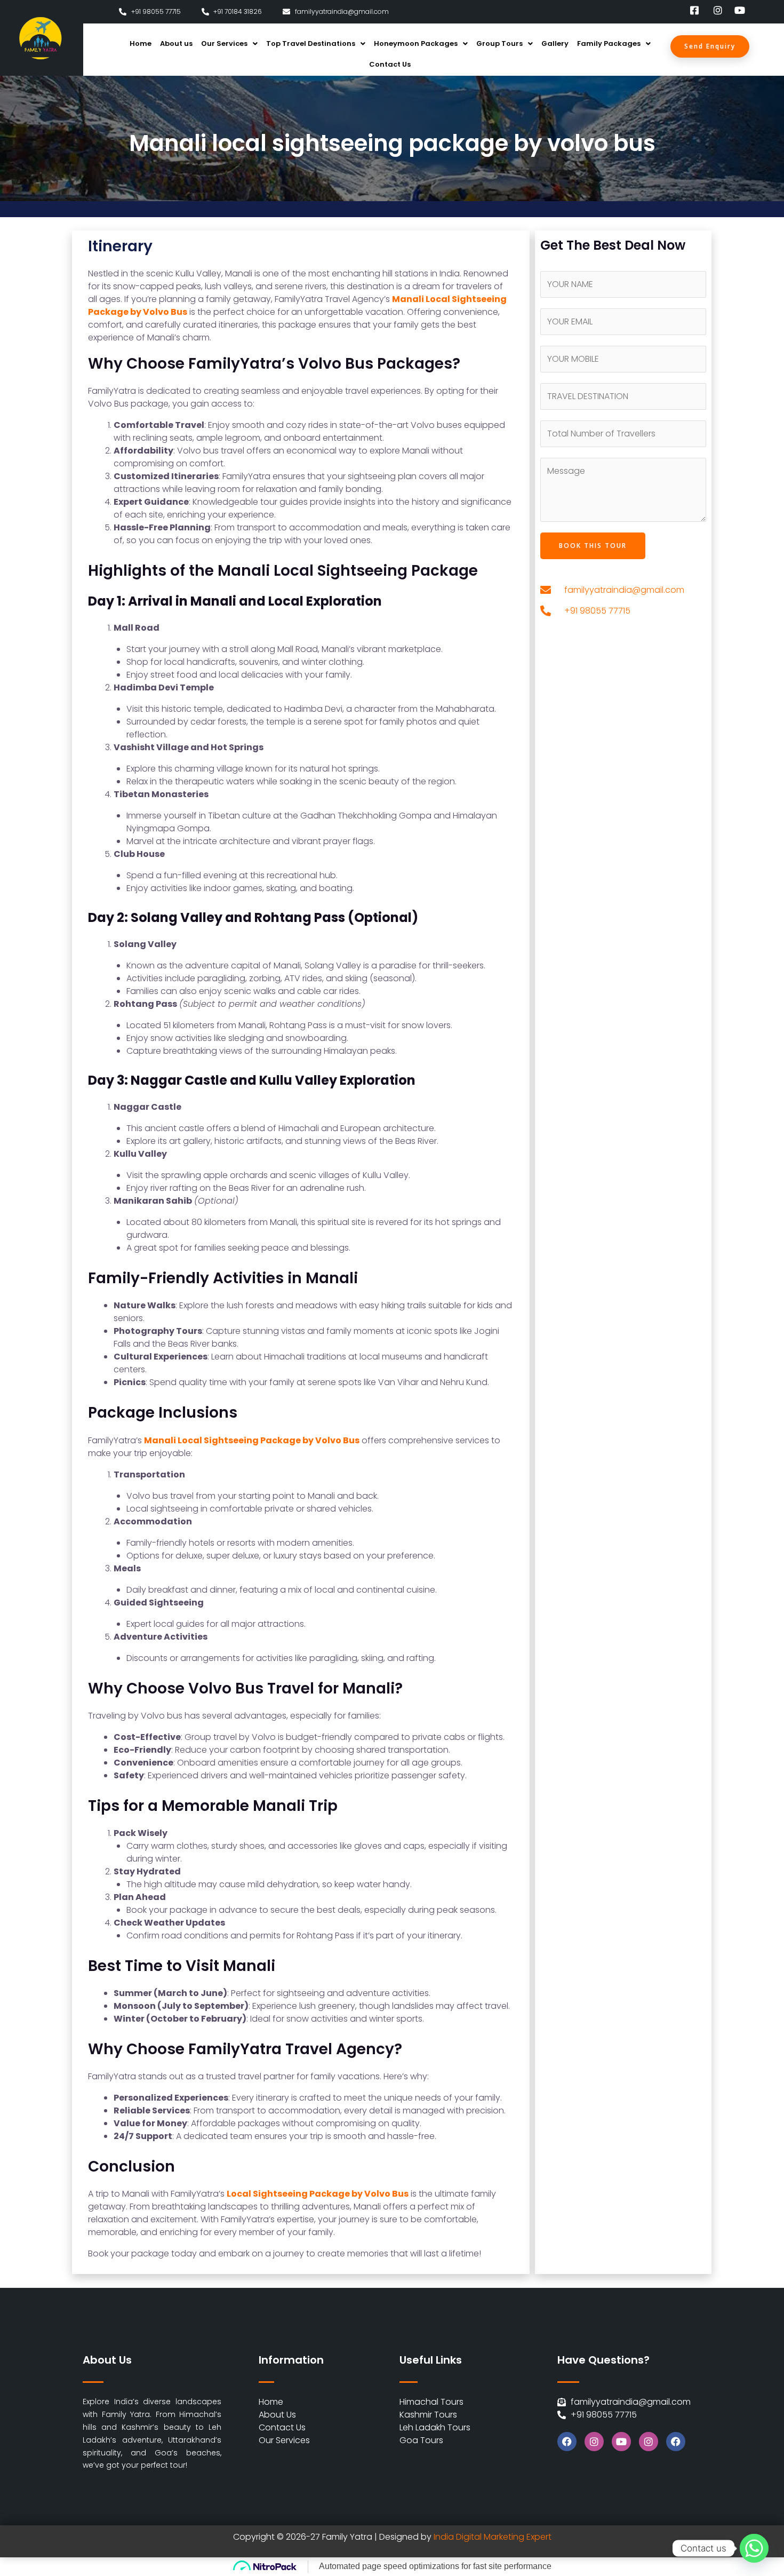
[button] (229, 43)
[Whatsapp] (754, 2548)
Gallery (555, 43)
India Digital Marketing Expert (493, 2537)
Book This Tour (593, 546)
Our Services (224, 43)
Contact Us (390, 64)
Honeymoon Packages (416, 43)
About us (176, 43)
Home (141, 43)
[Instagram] (594, 2442)
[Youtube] (621, 2442)
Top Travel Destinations (311, 43)
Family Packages (609, 43)
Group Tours (499, 43)
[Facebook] (567, 2442)
